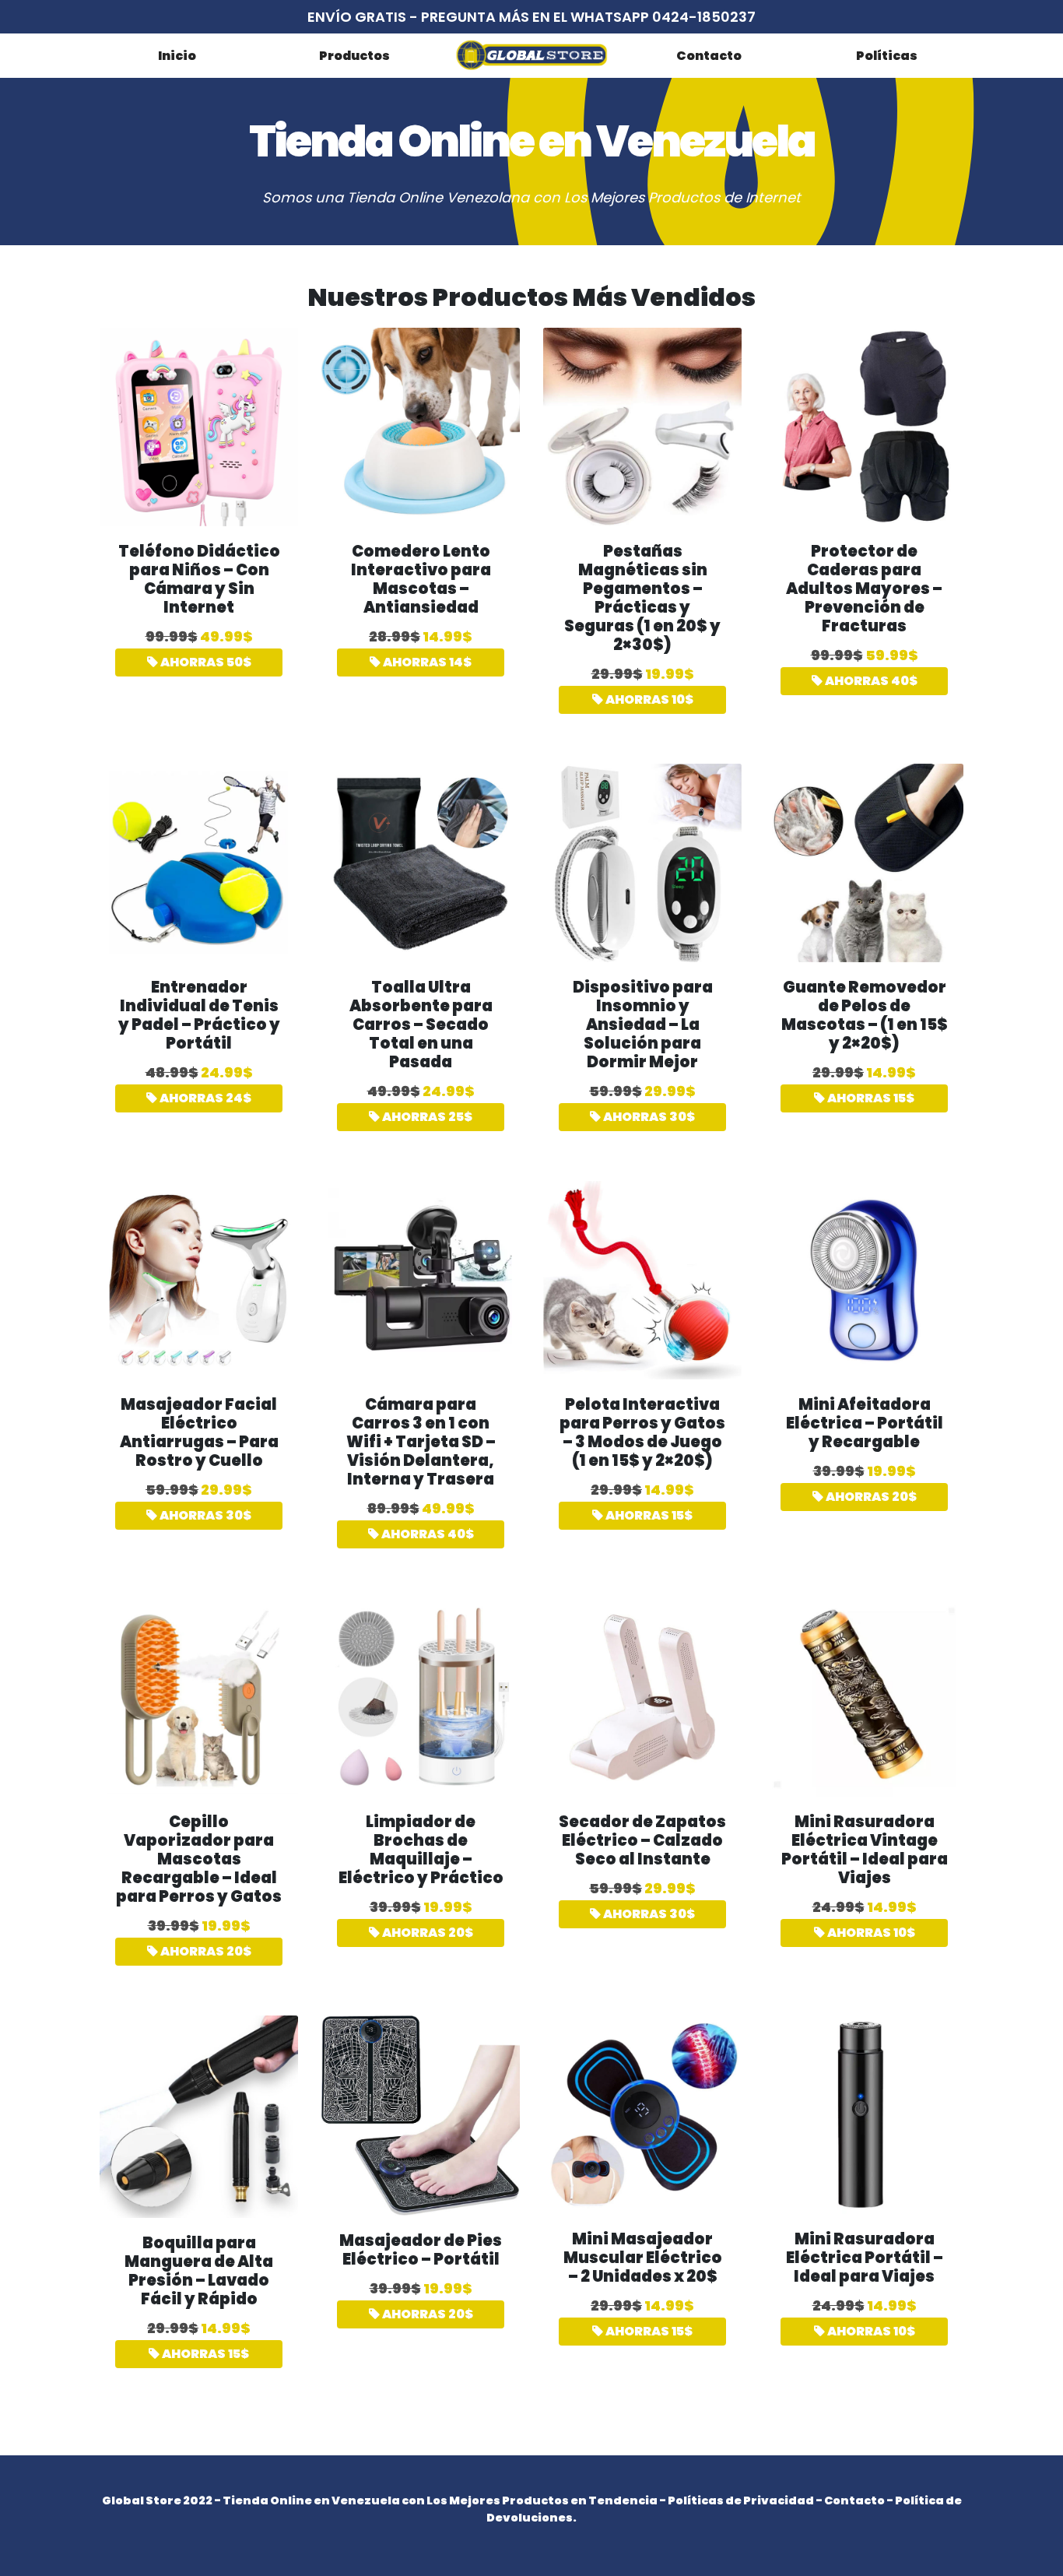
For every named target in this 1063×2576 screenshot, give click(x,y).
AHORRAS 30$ (648, 1117)
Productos (354, 56)
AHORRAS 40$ (870, 681)
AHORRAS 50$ (205, 662)
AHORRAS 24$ (204, 1098)
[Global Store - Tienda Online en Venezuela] (531, 55)
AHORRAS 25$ (426, 1117)
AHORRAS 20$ (870, 1497)
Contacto (709, 56)
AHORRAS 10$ (648, 699)
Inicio (177, 56)
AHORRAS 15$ (870, 1098)
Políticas (887, 56)
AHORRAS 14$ (426, 662)
